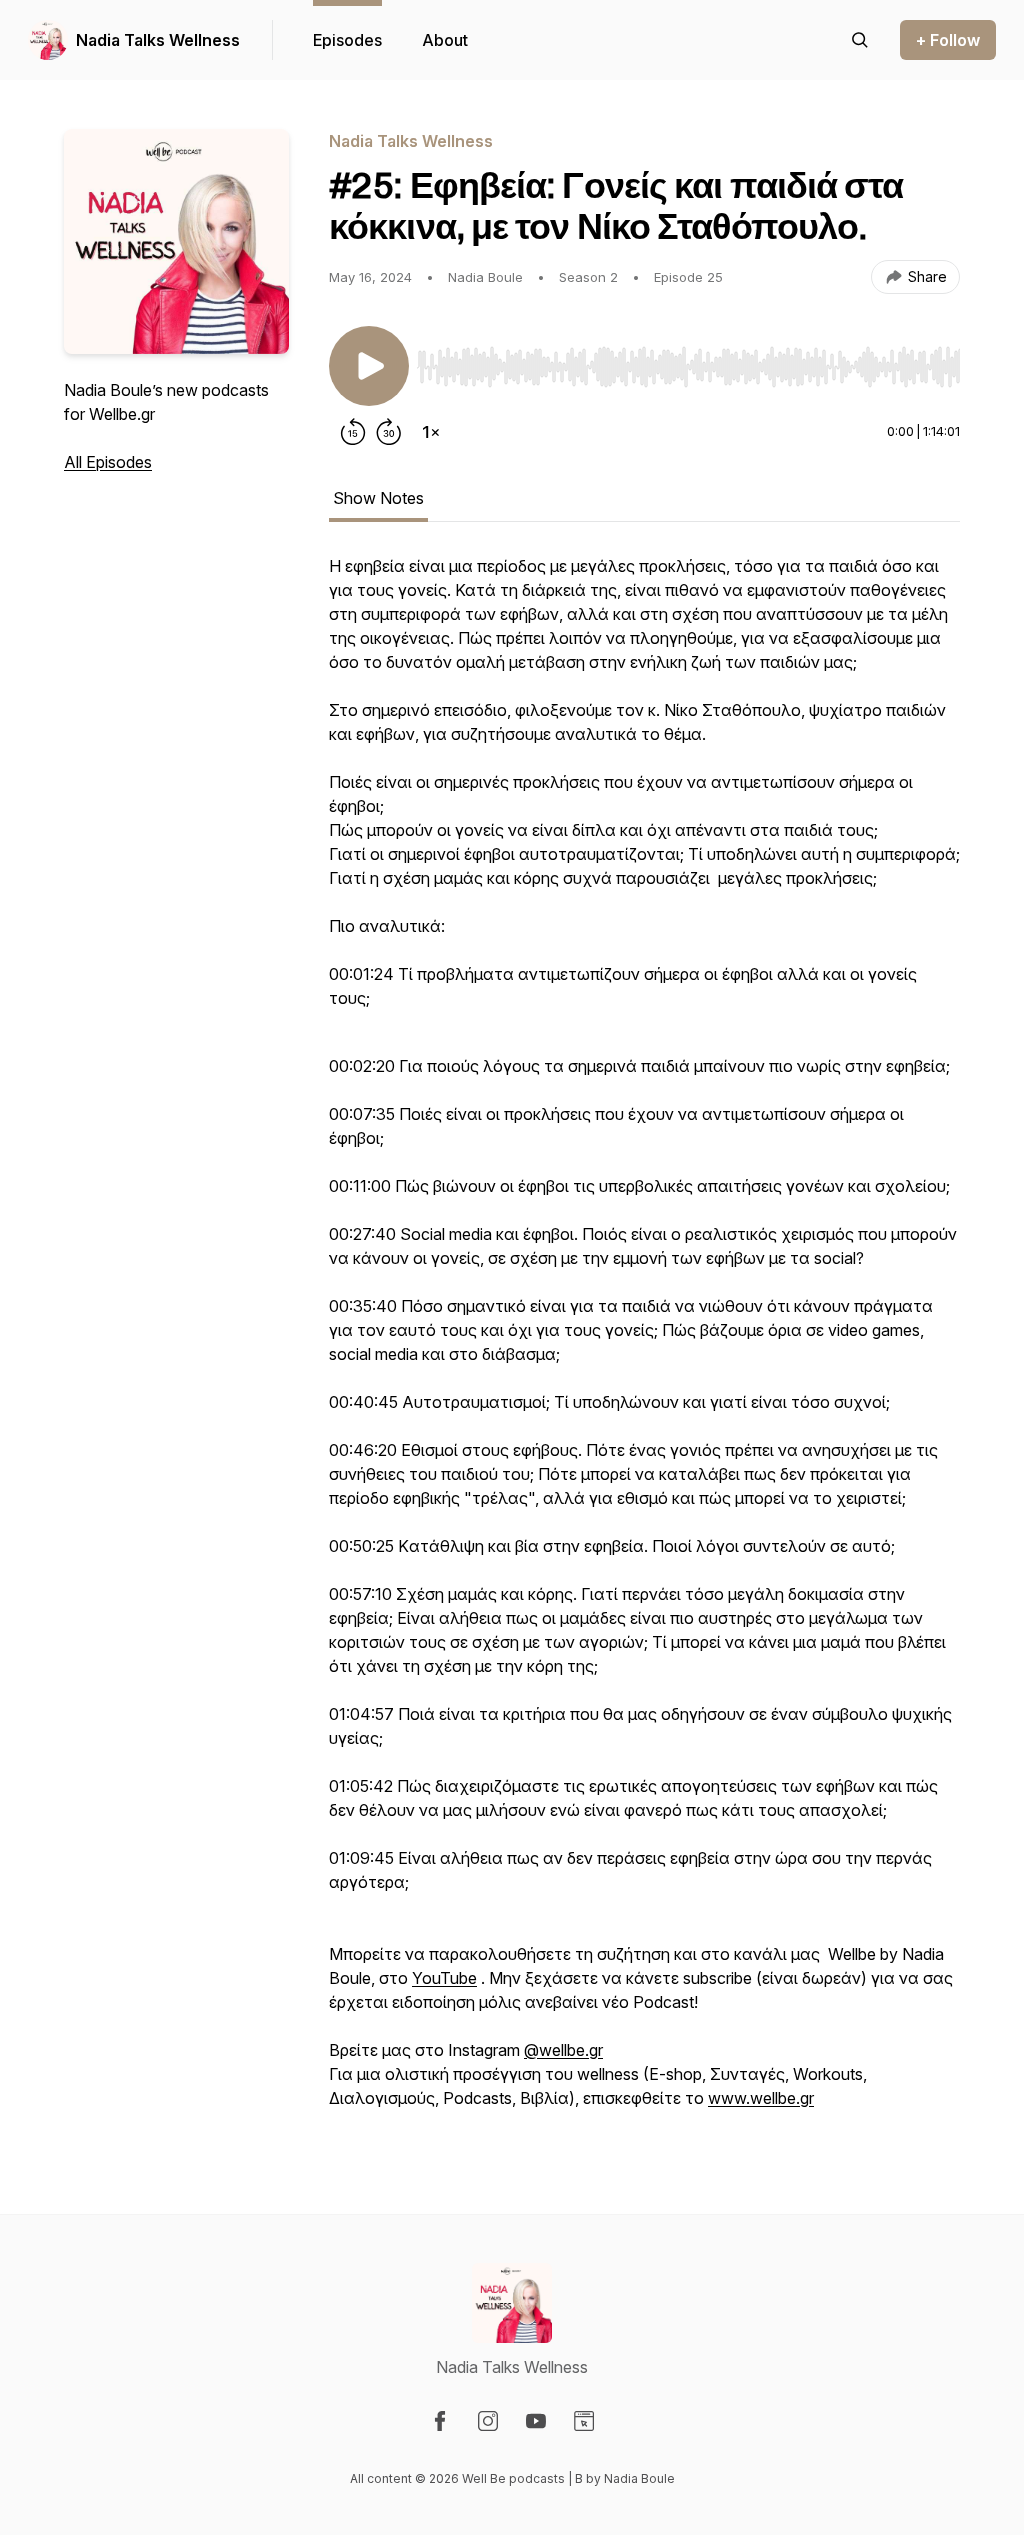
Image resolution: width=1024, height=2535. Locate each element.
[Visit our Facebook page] (440, 2421)
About (445, 40)
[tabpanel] (644, 1344)
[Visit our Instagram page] (488, 2421)
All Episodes (108, 462)
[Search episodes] (860, 40)
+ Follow (948, 40)
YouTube (444, 1978)
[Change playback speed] (431, 432)
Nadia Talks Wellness (158, 40)
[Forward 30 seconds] (389, 432)
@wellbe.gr (563, 2050)
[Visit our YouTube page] (536, 2421)
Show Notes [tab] (378, 498)
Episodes (347, 40)
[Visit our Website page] (584, 2421)
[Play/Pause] (369, 366)
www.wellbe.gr (761, 2098)
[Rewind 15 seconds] (353, 432)
